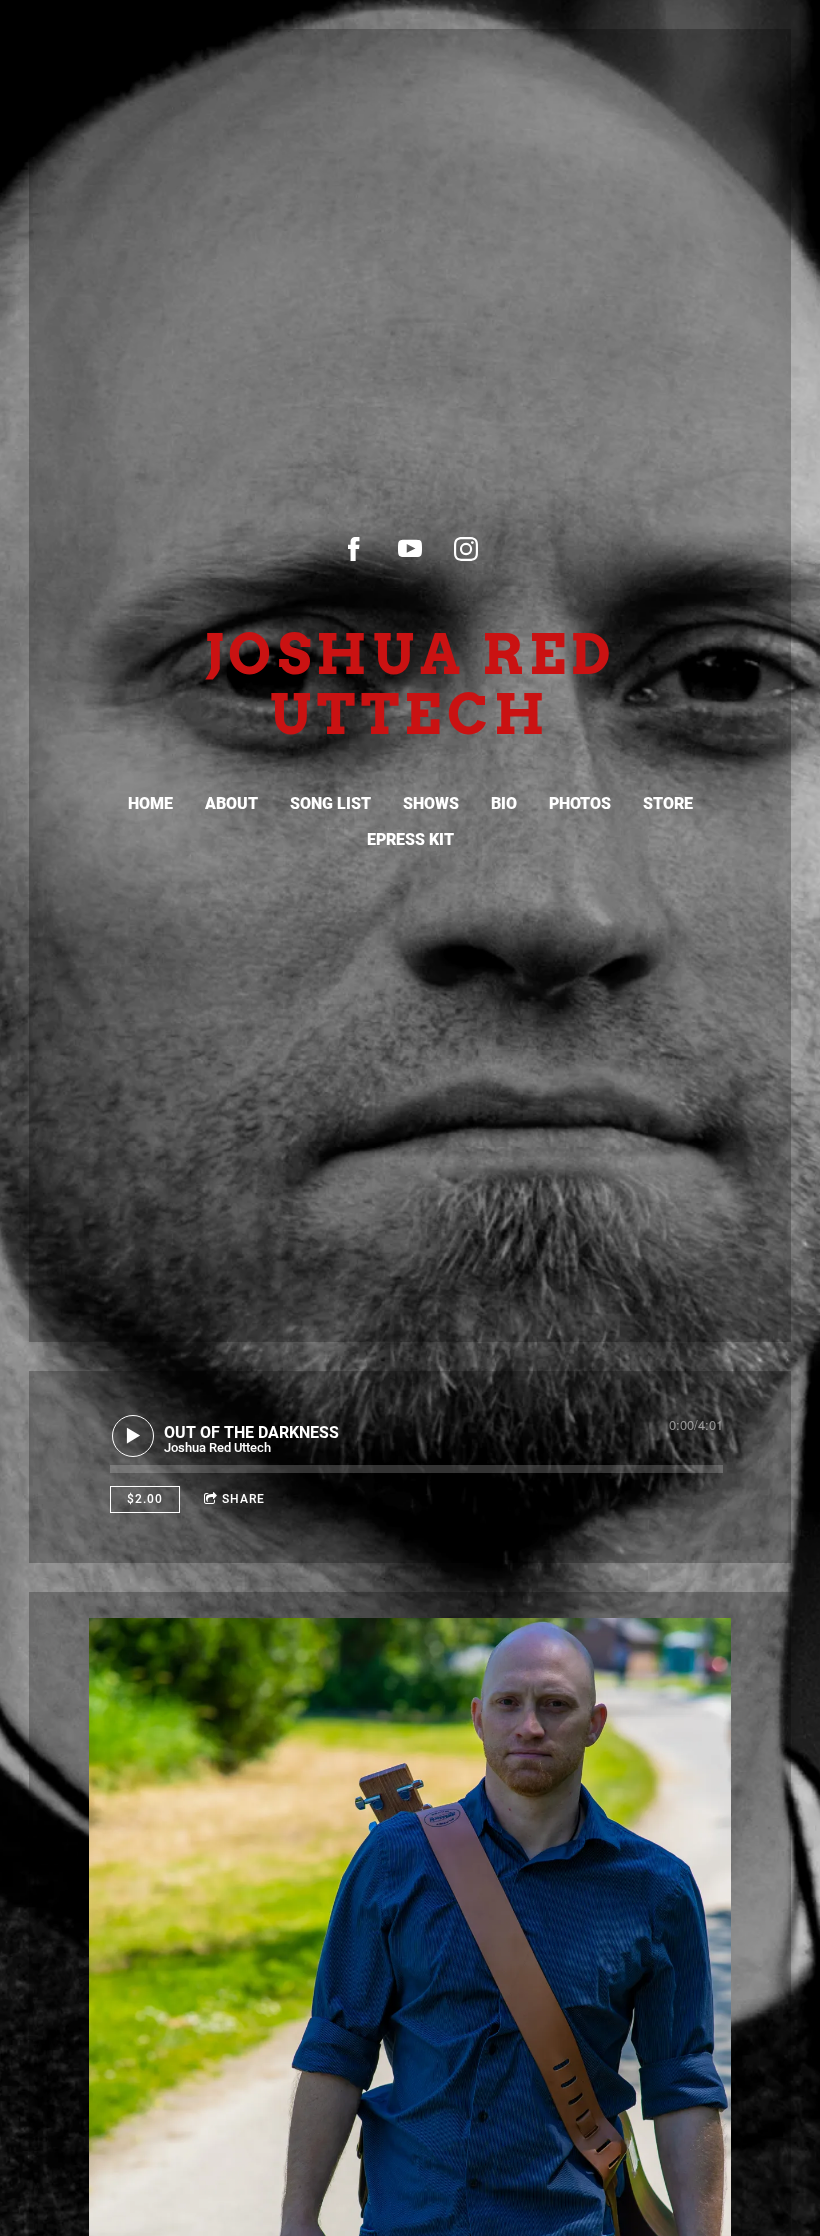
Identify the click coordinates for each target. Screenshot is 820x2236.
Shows (431, 803)
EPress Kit (410, 839)
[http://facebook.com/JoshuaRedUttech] (354, 549)
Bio (504, 803)
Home (150, 803)
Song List (330, 803)
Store (668, 803)
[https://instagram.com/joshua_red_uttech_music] (466, 549)
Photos (580, 803)
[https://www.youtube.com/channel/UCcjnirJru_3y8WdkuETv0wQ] (410, 549)
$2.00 (145, 1499)
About (231, 803)
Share (243, 1499)
